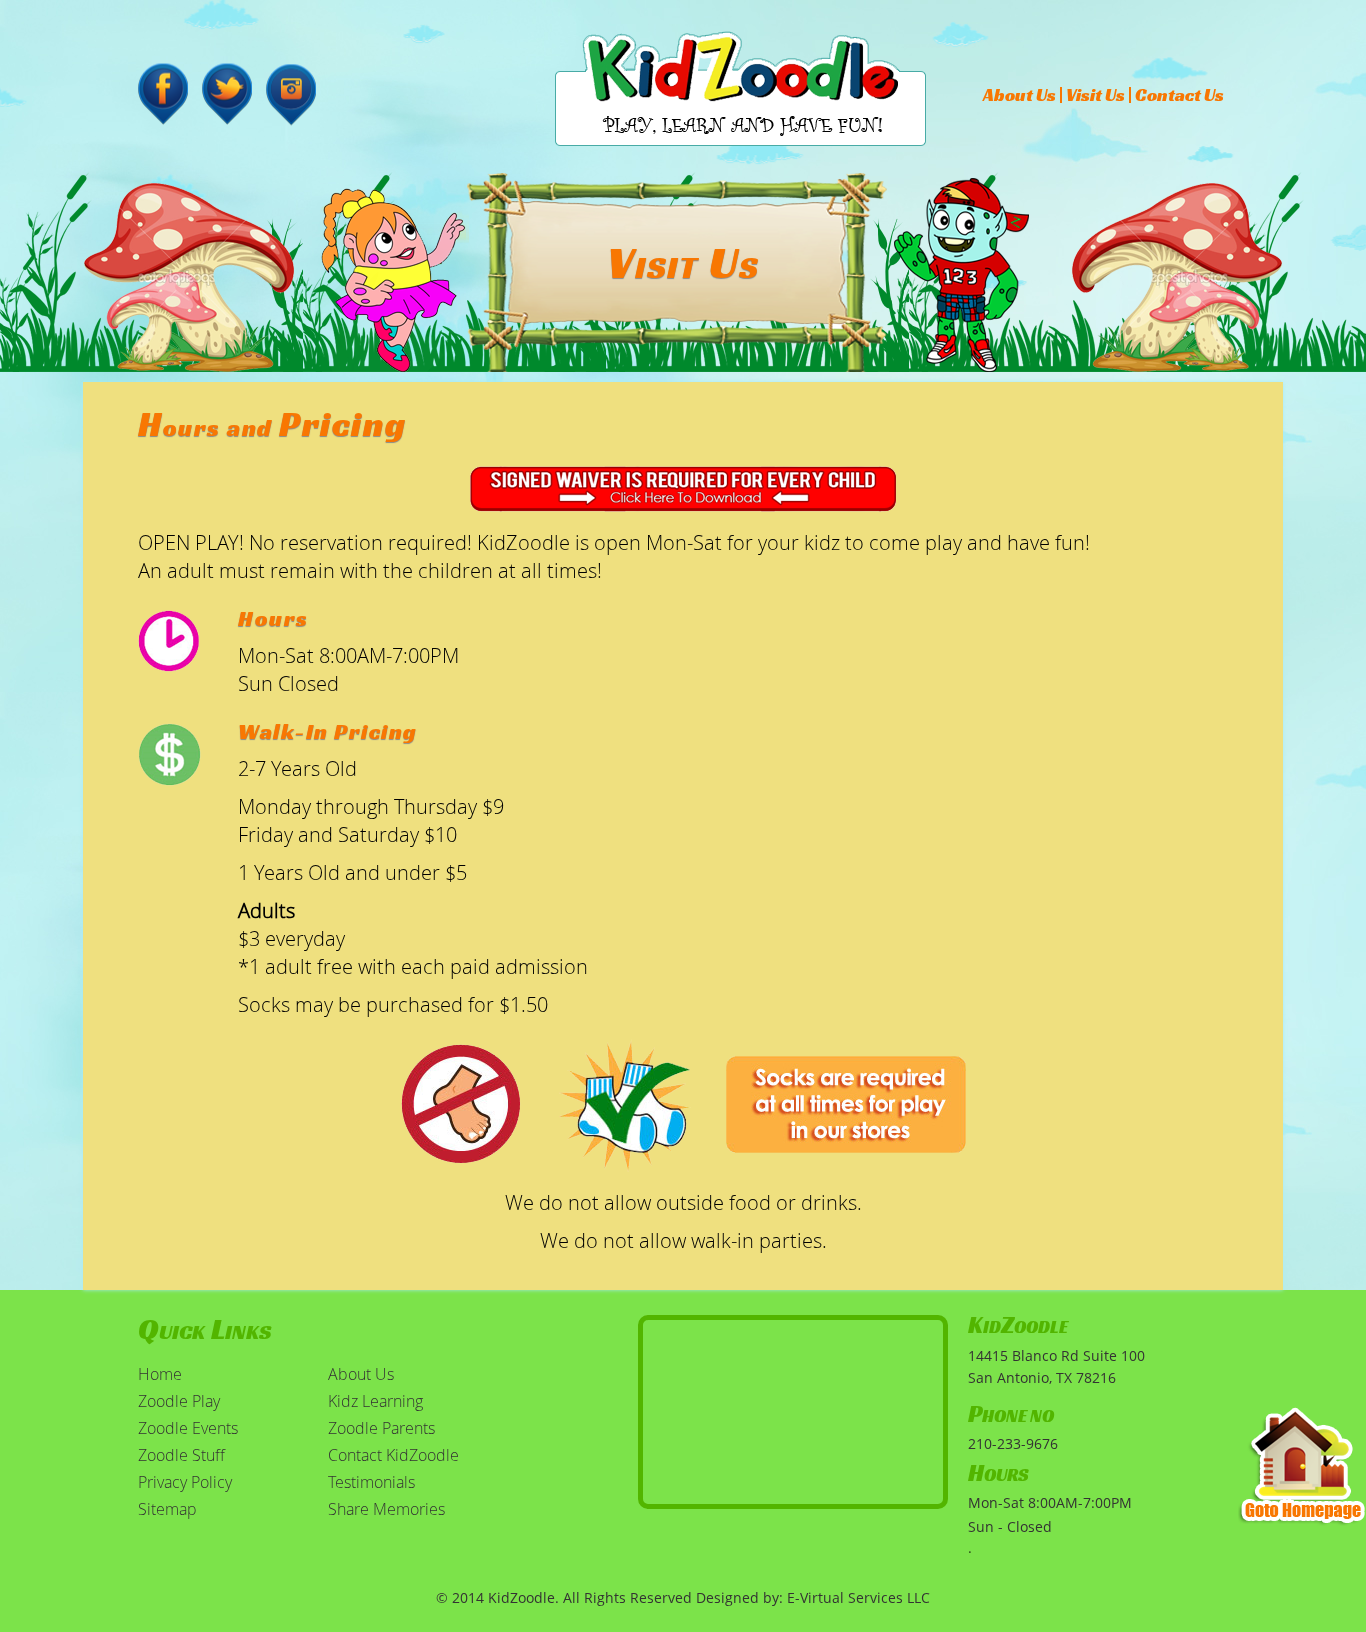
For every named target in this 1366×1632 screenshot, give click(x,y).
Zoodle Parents (381, 1428)
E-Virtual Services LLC (858, 1597)
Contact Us (1179, 95)
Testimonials (371, 1482)
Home (160, 1374)
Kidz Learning (375, 1401)
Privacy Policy (185, 1482)
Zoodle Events (188, 1428)
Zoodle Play (179, 1401)
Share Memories (386, 1509)
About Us (1019, 95)
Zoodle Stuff (181, 1455)
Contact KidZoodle (393, 1455)
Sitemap (167, 1509)
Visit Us (1095, 95)
